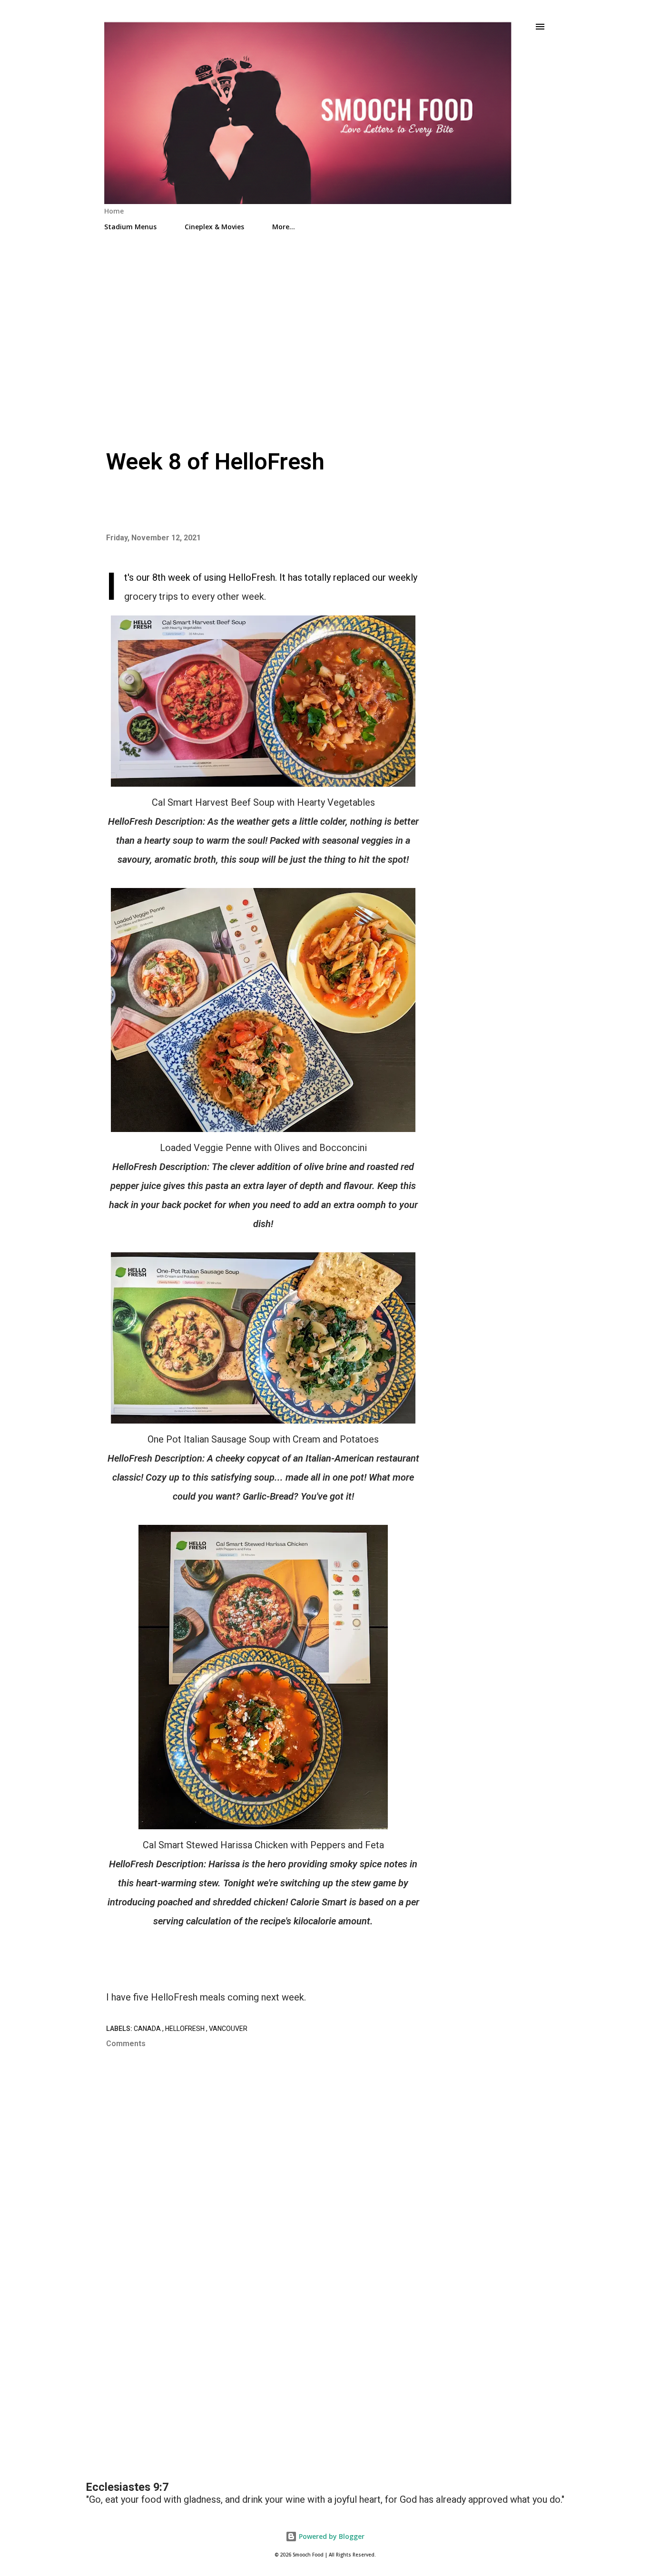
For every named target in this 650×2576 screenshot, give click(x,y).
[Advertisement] (325, 320)
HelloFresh (186, 2029)
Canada (148, 2029)
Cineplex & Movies (214, 227)
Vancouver (228, 2029)
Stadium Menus (130, 227)
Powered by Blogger (331, 2536)
